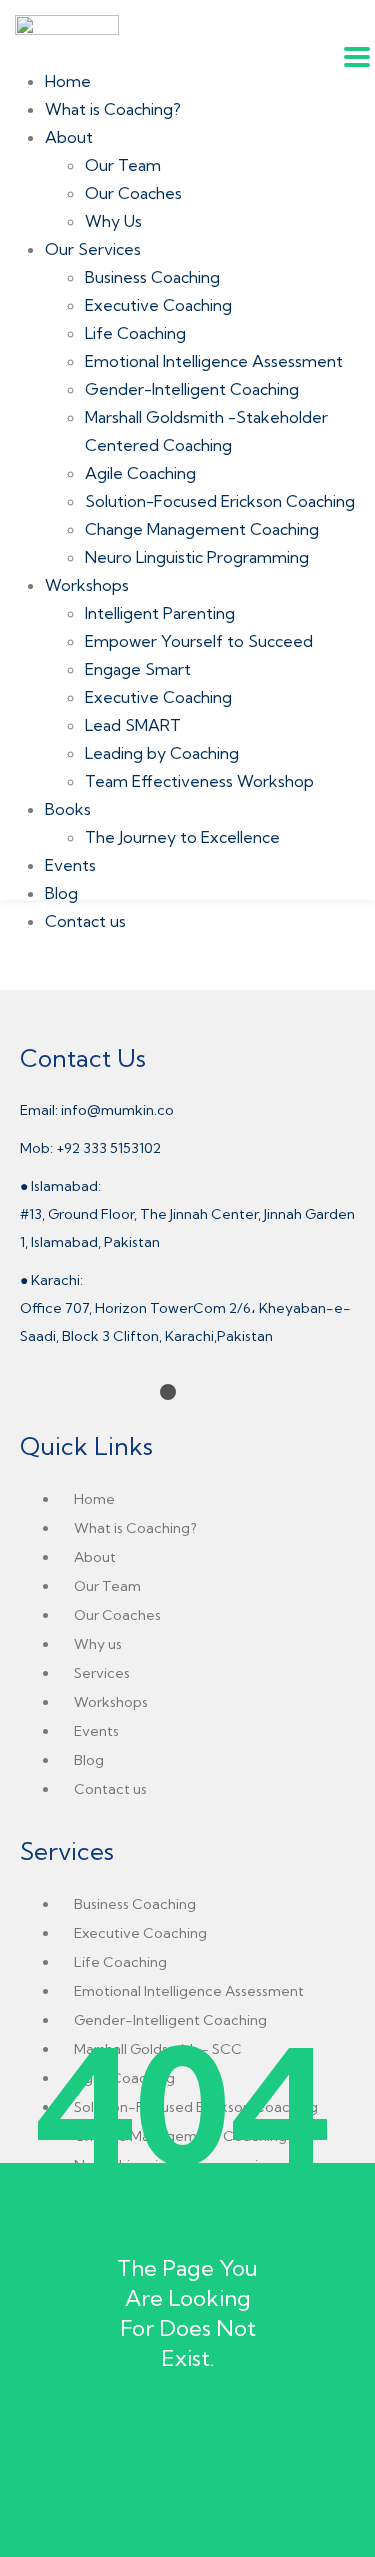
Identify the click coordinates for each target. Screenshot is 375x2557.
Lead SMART (133, 725)
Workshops (87, 585)
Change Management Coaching (202, 529)
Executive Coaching (158, 305)
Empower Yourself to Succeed (199, 641)
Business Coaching (152, 277)
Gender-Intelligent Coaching (192, 389)
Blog (61, 893)
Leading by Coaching (162, 753)
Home (68, 81)
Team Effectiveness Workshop (199, 781)
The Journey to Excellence (182, 837)
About (69, 137)
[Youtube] (112, 1392)
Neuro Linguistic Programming (197, 557)
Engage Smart (138, 669)
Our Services (93, 249)
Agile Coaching (140, 473)
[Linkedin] (84, 1392)
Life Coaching (135, 333)
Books (68, 809)
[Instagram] (56, 1392)
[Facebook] (28, 1392)
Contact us (85, 921)
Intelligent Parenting (160, 613)
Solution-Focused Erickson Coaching (220, 501)
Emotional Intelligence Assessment (214, 361)
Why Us (113, 221)
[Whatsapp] (140, 1392)
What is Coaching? (113, 109)
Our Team (123, 165)
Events (70, 865)
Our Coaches (133, 193)
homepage (192, 2440)
